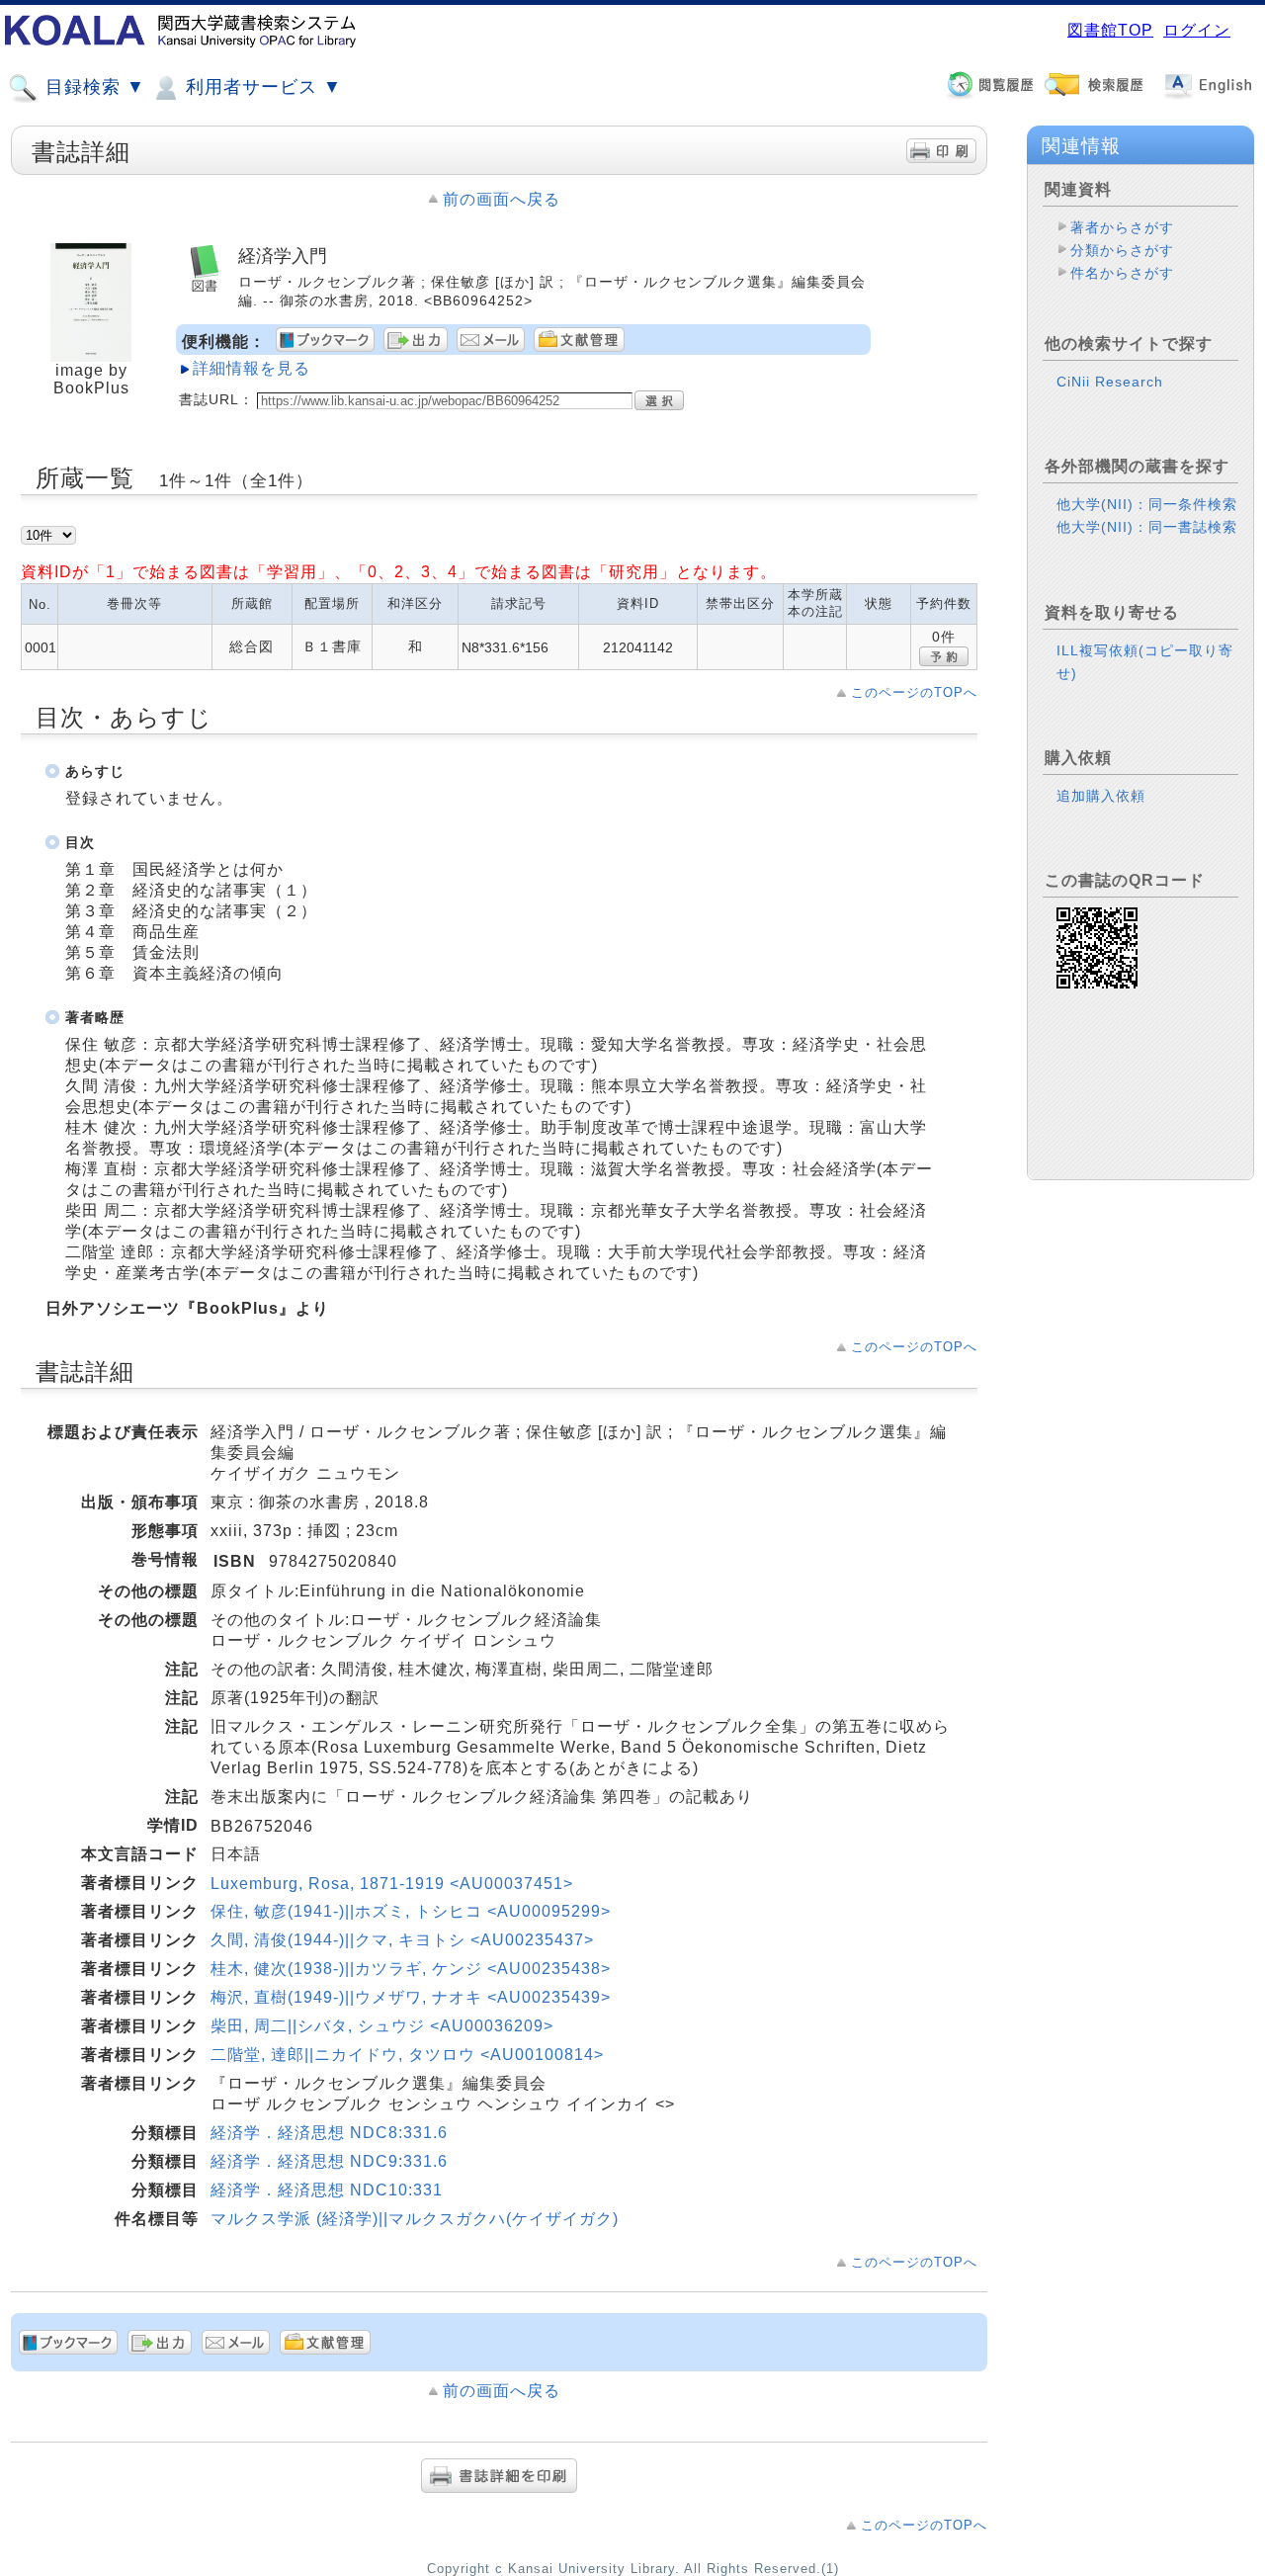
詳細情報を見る (252, 368)
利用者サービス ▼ (261, 87)
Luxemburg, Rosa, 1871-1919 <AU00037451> (392, 1884)
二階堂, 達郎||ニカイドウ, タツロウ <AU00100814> (407, 2055)
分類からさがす (1122, 250)
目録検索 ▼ (92, 87)
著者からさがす (1122, 227)
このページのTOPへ (914, 692)
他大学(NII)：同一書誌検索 (1147, 527)
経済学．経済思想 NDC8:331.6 (329, 2133)
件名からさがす (1122, 273)
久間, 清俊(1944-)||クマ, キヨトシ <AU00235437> (402, 1940)
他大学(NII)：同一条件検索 (1147, 504)
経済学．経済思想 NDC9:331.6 (329, 2161)
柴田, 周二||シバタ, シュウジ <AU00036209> (382, 2026)
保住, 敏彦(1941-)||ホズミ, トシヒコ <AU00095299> (411, 1911)
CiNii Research (1110, 382)
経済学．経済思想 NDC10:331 (327, 2190)
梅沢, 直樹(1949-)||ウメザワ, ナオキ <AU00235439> (411, 1997)
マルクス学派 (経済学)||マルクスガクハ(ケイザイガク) (415, 2219)
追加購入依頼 (1101, 796)
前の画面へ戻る (502, 199)
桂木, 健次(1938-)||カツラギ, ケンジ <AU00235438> (411, 1969)
